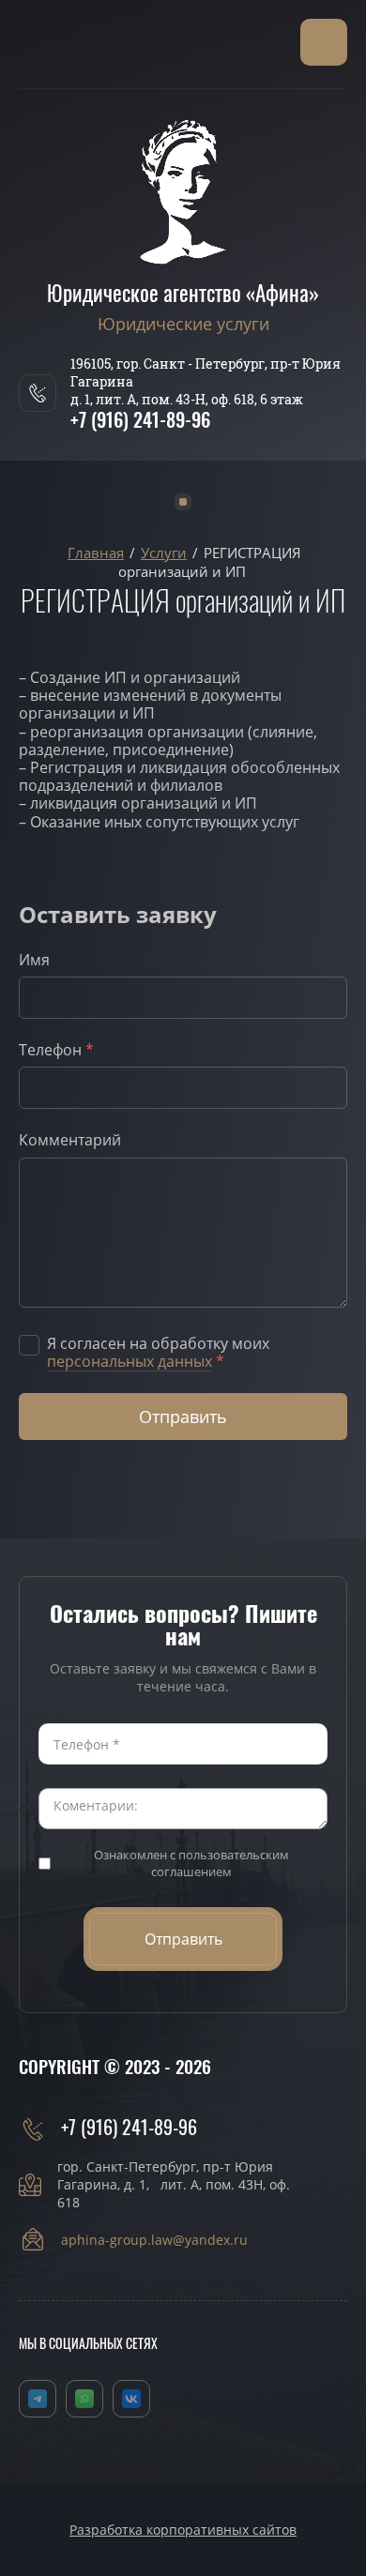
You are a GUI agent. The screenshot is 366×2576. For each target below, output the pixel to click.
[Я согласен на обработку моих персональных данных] (29, 1345)
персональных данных (130, 1361)
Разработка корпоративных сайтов (183, 2530)
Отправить (183, 1417)
